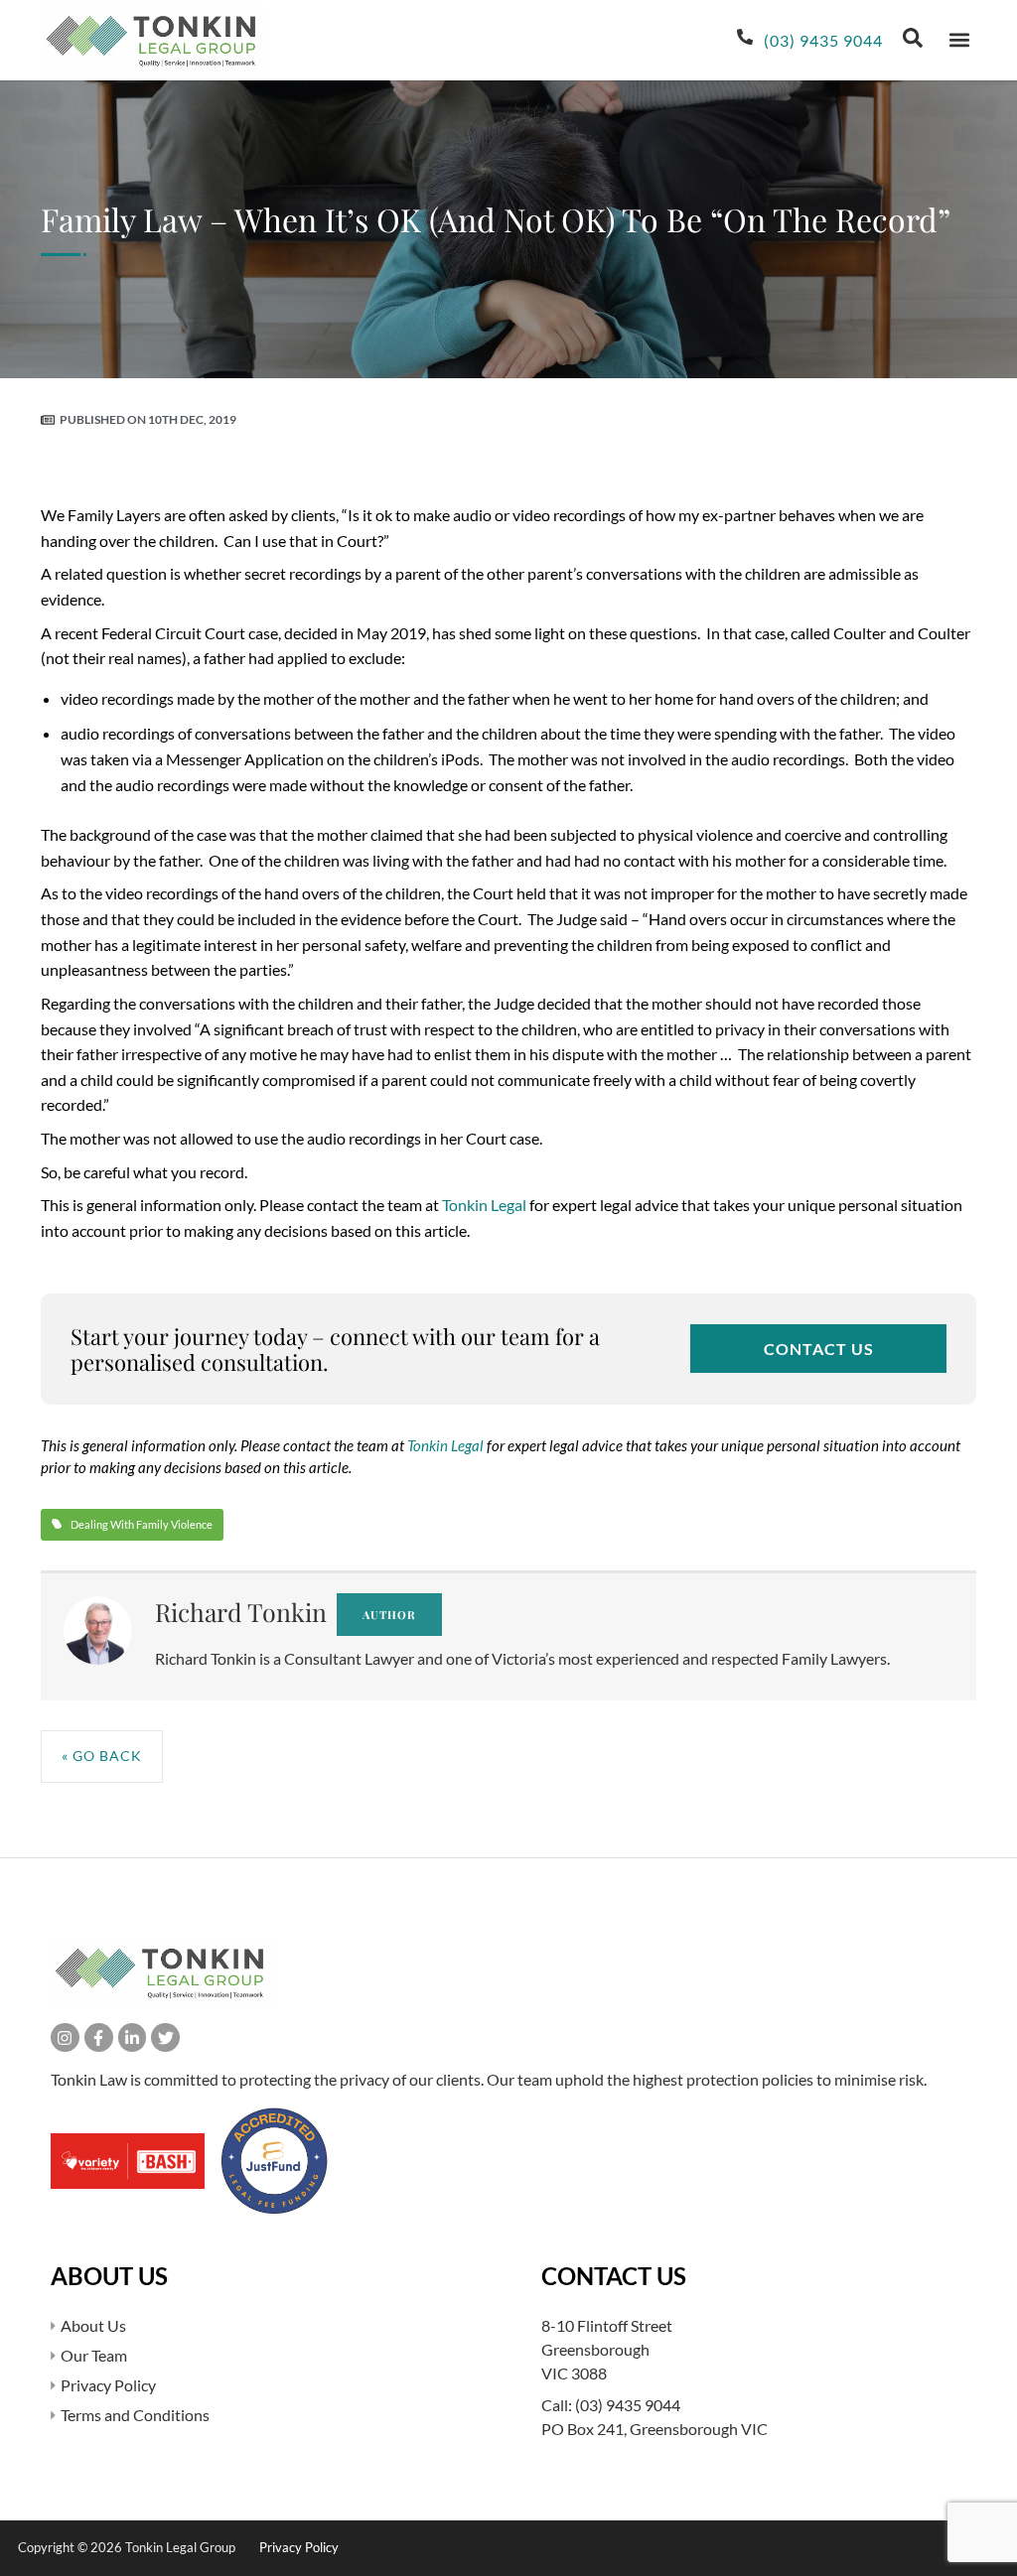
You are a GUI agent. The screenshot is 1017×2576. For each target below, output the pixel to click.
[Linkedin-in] (133, 2037)
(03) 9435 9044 (628, 2405)
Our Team (94, 2355)
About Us (93, 2325)
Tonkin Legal (484, 1205)
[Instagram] (65, 2037)
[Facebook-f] (99, 2037)
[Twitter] (165, 2037)
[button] (959, 40)
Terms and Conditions (135, 2415)
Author (389, 1615)
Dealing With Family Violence (142, 1524)
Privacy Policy (108, 2385)
